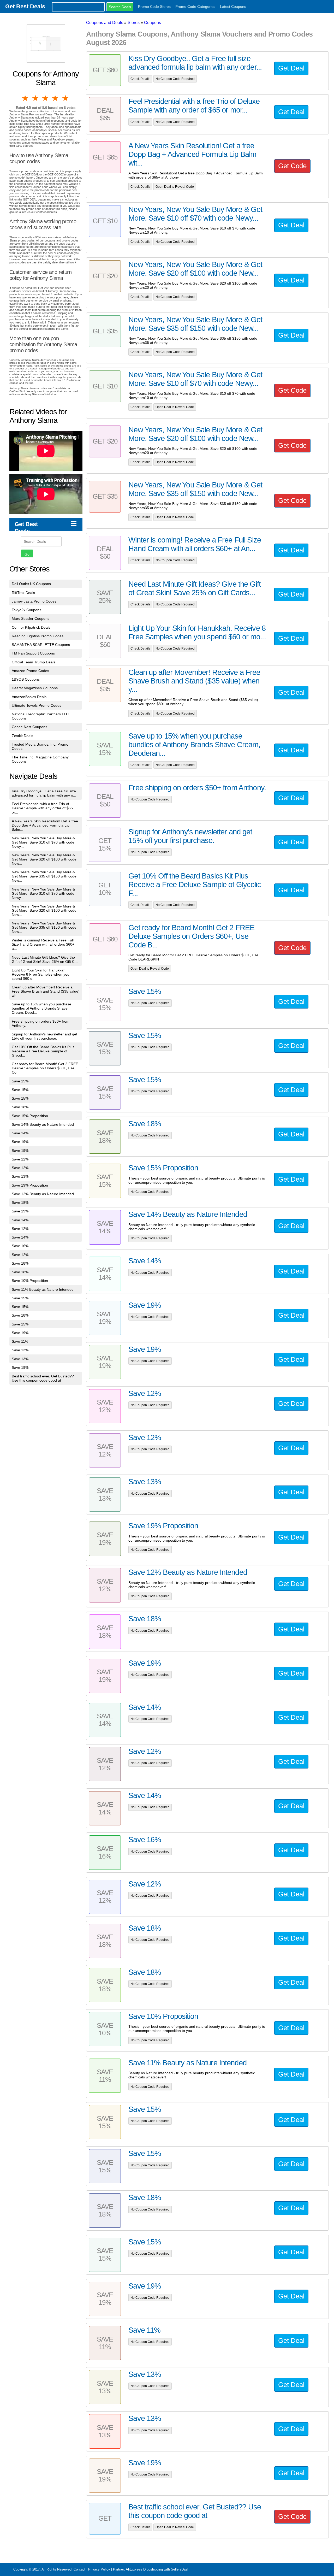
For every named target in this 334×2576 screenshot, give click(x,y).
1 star (26, 98)
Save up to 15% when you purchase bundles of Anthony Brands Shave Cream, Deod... (41, 1008)
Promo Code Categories (195, 7)
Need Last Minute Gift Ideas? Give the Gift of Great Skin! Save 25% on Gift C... (45, 959)
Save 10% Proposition (30, 1281)
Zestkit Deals (22, 736)
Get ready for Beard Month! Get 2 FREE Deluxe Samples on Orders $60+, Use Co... (45, 1068)
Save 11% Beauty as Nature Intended (43, 1289)
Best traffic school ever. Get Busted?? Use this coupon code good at (43, 1378)
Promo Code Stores (154, 7)
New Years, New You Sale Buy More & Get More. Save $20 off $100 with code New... (44, 859)
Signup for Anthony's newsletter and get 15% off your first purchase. (44, 1036)
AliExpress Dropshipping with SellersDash (157, 2569)
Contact (79, 2569)
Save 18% (20, 1107)
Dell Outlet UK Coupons (31, 584)
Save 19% (20, 1142)
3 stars (46, 98)
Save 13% (20, 1176)
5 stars (66, 98)
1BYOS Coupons (26, 679)
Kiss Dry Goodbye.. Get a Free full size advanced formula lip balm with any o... (44, 793)
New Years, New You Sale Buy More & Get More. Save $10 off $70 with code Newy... (43, 842)
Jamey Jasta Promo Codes (34, 601)
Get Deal (291, 68)
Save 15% (20, 1081)
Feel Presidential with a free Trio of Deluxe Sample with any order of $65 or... (42, 808)
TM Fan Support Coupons (33, 653)
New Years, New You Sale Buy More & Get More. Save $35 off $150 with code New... (44, 876)
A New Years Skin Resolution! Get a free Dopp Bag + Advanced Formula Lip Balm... (45, 825)
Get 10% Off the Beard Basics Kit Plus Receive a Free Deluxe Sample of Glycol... (43, 1051)
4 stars (56, 98)
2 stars (35, 98)
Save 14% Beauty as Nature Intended (43, 1124)
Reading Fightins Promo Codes (38, 636)
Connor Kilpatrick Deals (31, 627)
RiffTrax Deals (23, 593)
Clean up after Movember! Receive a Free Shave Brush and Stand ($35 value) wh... (46, 991)
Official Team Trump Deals (34, 662)
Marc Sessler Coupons (31, 618)
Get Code (292, 166)
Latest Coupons (233, 7)
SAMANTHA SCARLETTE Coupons (41, 645)
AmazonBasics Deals (29, 697)
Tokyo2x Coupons (26, 610)
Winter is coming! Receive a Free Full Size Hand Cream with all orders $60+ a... (43, 944)
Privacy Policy (99, 2569)
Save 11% (20, 1341)
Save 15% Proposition (30, 1116)
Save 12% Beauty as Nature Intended (43, 1194)
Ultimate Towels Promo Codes (37, 705)
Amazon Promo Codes (30, 671)
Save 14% (20, 1133)
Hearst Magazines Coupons (35, 688)
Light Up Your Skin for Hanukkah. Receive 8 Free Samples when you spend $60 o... (41, 974)
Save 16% (20, 1246)
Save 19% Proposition (30, 1185)
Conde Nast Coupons (29, 727)
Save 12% (20, 1159)
